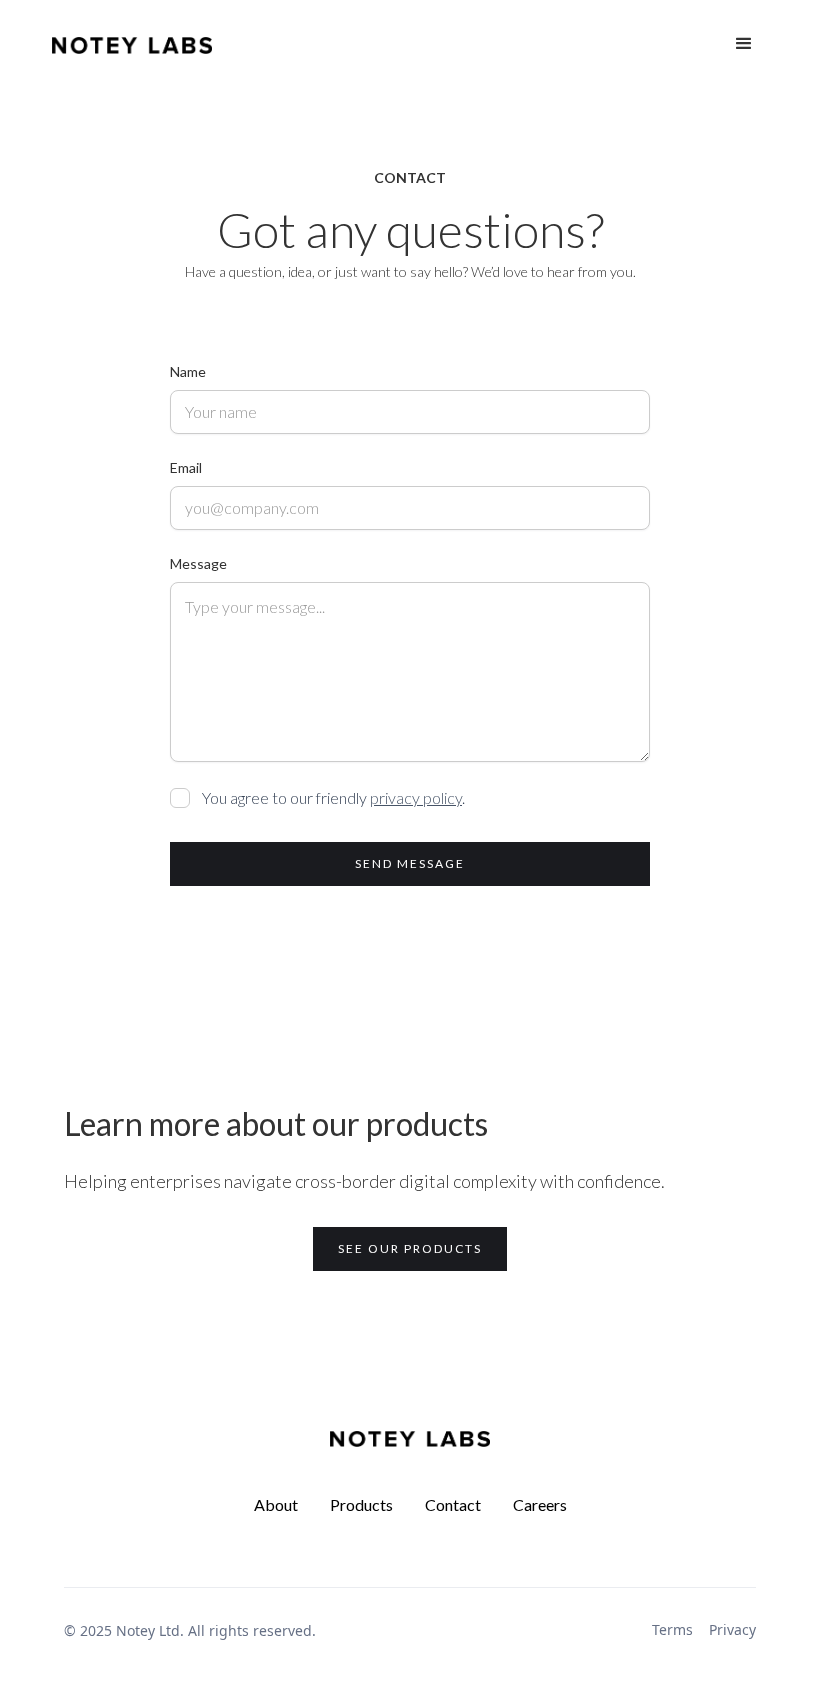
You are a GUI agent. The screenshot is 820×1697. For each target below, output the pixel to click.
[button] (744, 44)
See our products (410, 1248)
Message (198, 563)
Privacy (732, 1629)
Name (188, 371)
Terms (672, 1629)
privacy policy (416, 797)
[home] (132, 44)
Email (186, 467)
